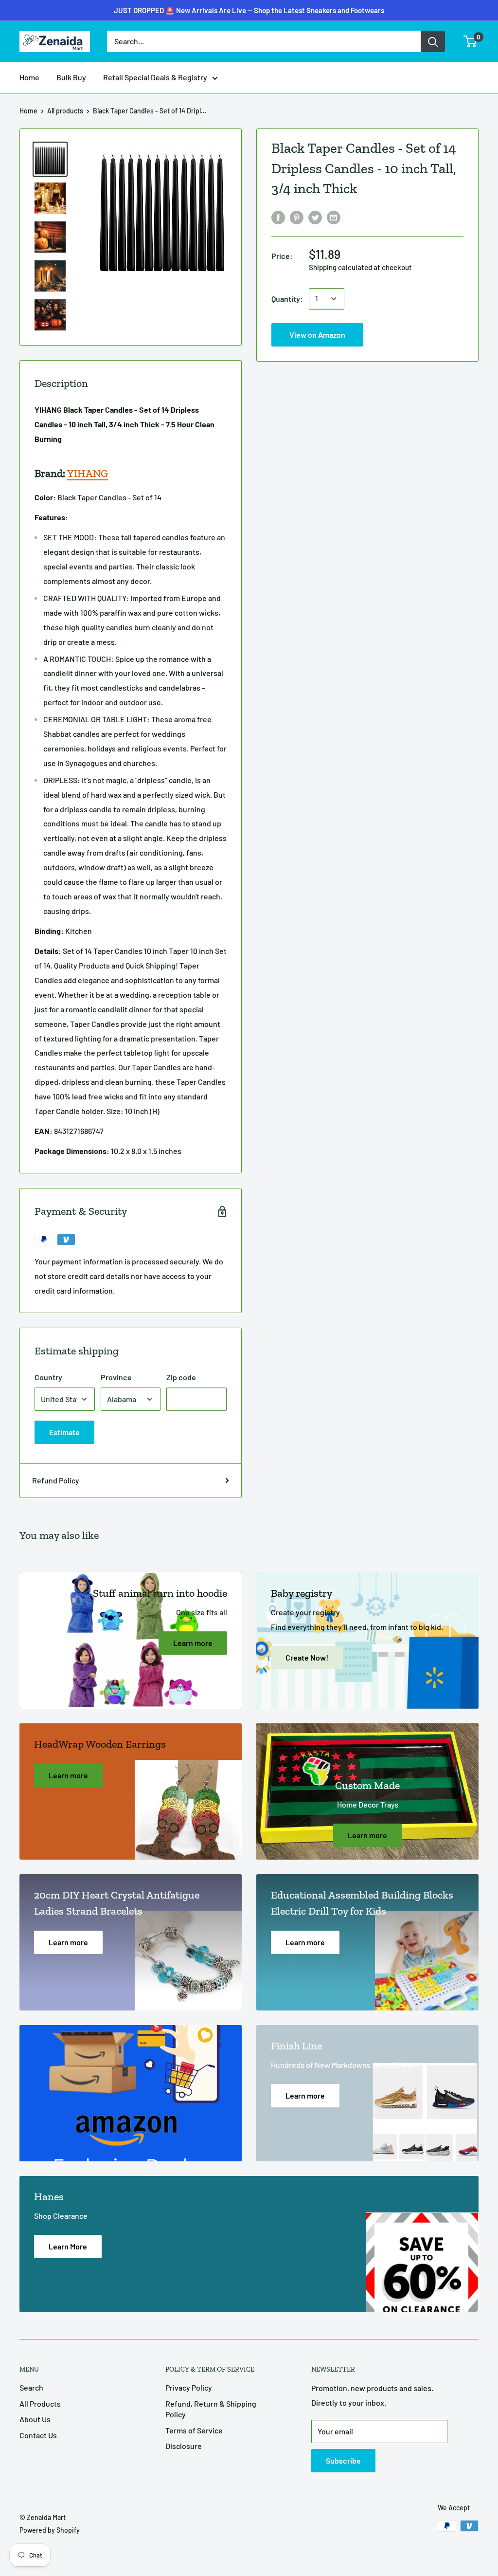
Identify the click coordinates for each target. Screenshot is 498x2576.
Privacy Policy (189, 2387)
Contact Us (38, 2435)
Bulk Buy (71, 77)
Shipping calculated (340, 267)
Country (48, 1377)
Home (29, 77)
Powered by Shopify (50, 2530)
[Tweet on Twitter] (315, 217)
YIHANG (88, 473)
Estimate (64, 1432)
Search (31, 2387)
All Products (40, 2403)
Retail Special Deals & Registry (155, 77)
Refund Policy (56, 1480)
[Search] (433, 41)
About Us (35, 2419)
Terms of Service (194, 2430)
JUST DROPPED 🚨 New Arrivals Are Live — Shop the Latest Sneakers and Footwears (249, 10)
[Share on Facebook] (278, 217)
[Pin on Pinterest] (297, 217)
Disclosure (184, 2446)
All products (65, 111)
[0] (471, 41)
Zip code (181, 1377)
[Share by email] (334, 217)
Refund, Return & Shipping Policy (211, 2409)
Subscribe (343, 2460)
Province (116, 1377)
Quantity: (287, 299)
